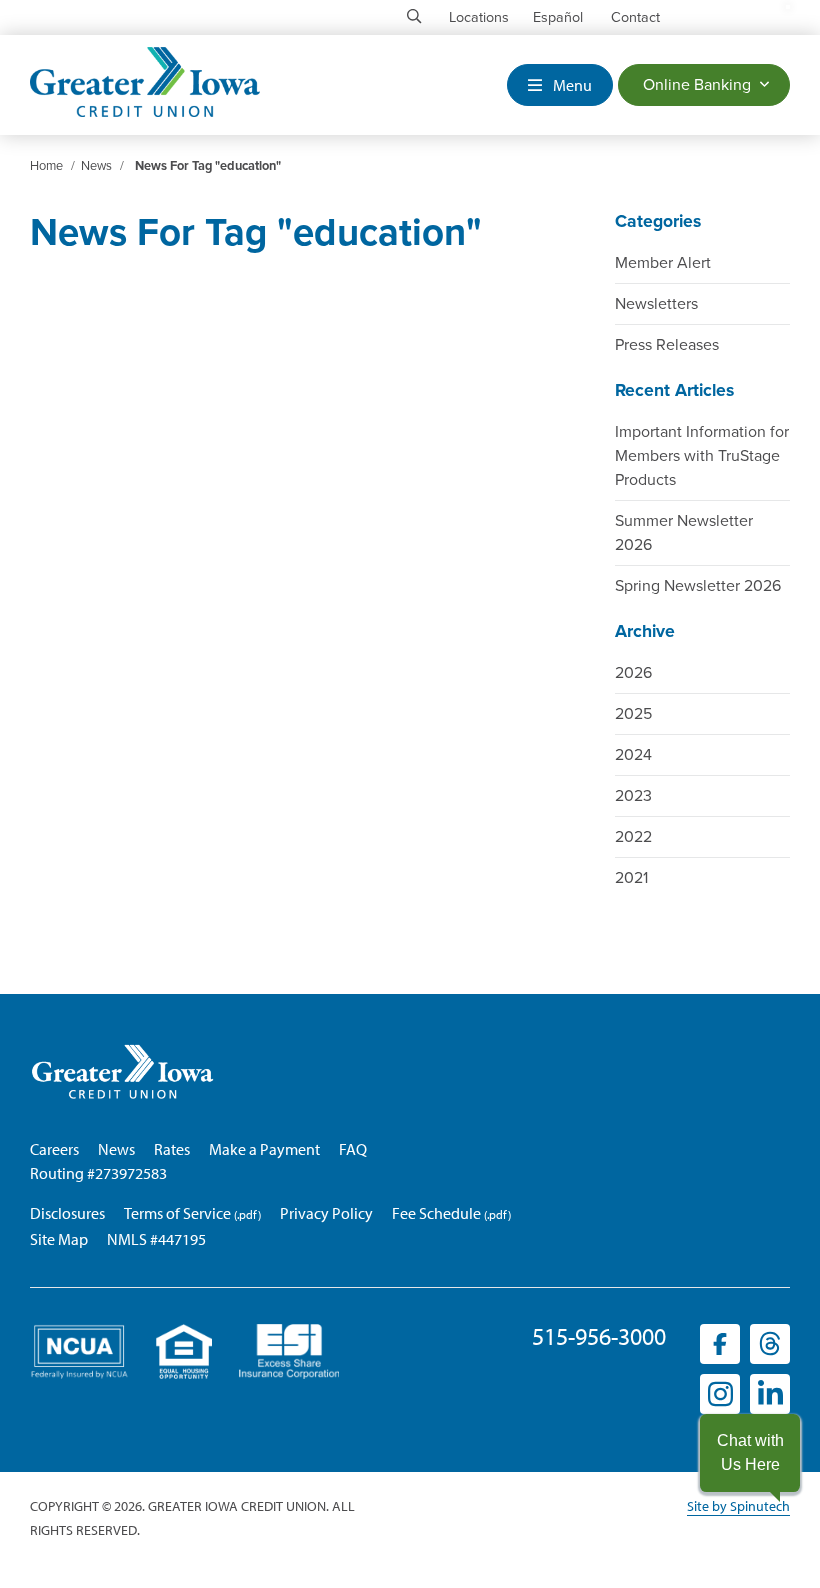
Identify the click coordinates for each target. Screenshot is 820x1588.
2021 (631, 878)
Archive (645, 631)
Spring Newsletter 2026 (698, 586)
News (116, 1149)
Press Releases (667, 345)
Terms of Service (177, 1213)
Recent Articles (674, 390)
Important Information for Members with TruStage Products (702, 456)
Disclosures (67, 1213)
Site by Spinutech (738, 1506)
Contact (635, 17)
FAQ (353, 1149)
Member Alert (663, 263)
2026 (633, 673)
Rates (172, 1149)
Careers (54, 1149)
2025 (633, 714)
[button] (750, 1453)
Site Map (59, 1239)
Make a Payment (264, 1149)
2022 (633, 837)
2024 (633, 755)
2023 (633, 796)
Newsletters (656, 304)
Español (558, 17)
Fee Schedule (436, 1213)
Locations (479, 17)
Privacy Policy (326, 1213)
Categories (658, 221)
